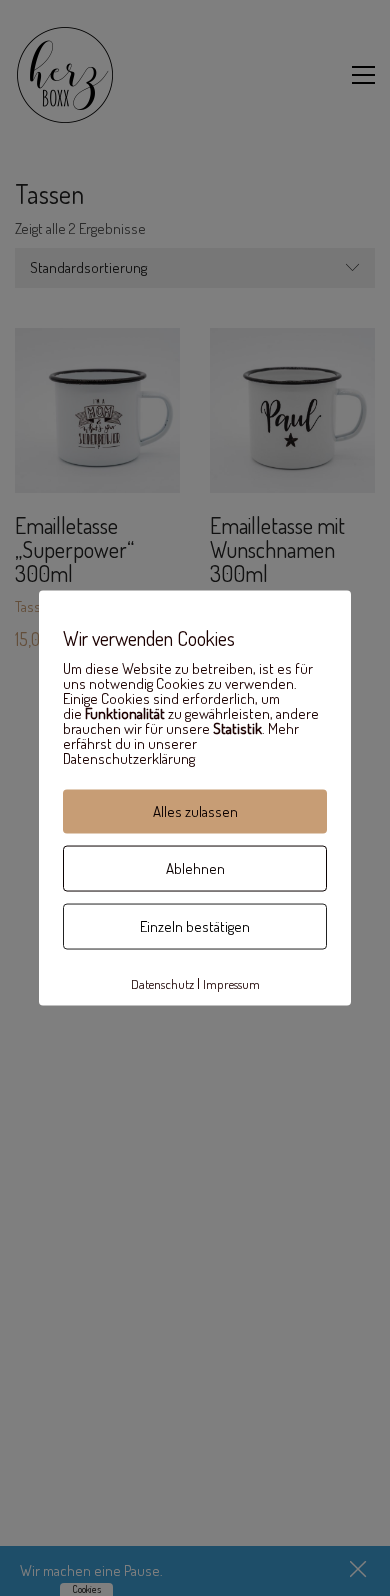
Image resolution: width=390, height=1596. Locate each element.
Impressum (231, 983)
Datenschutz (162, 983)
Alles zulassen (195, 811)
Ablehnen (195, 868)
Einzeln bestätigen (195, 926)
